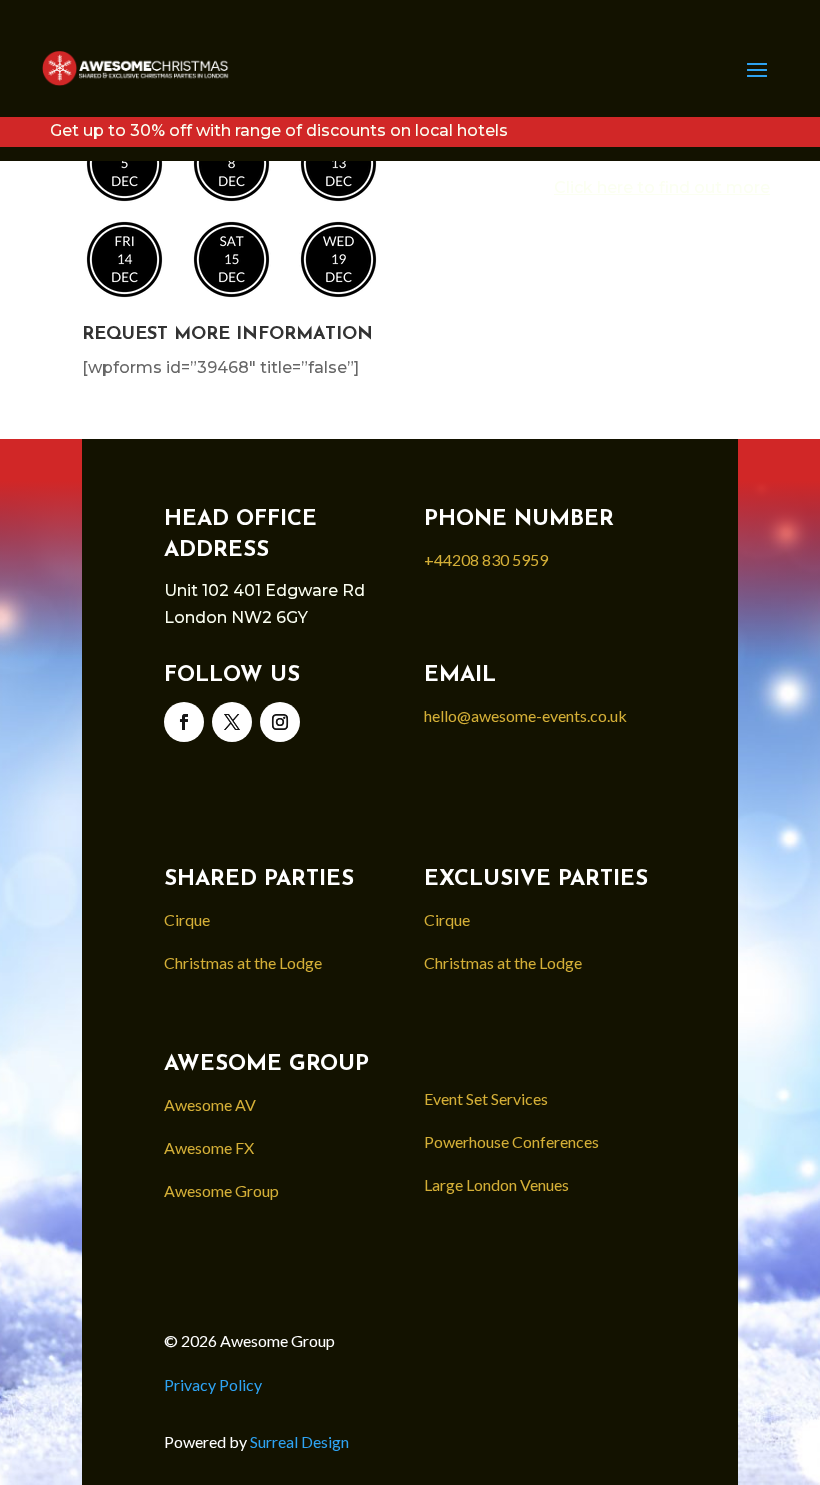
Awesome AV (210, 1104)
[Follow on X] (232, 722)
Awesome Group (221, 1190)
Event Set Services (486, 1098)
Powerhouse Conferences (511, 1141)
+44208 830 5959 (486, 559)
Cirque (187, 919)
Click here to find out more (662, 187)
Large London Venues (496, 1184)
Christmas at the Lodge (243, 962)
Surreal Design (301, 1441)
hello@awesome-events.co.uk (525, 715)
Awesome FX (209, 1147)
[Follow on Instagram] (280, 722)
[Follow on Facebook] (184, 722)
